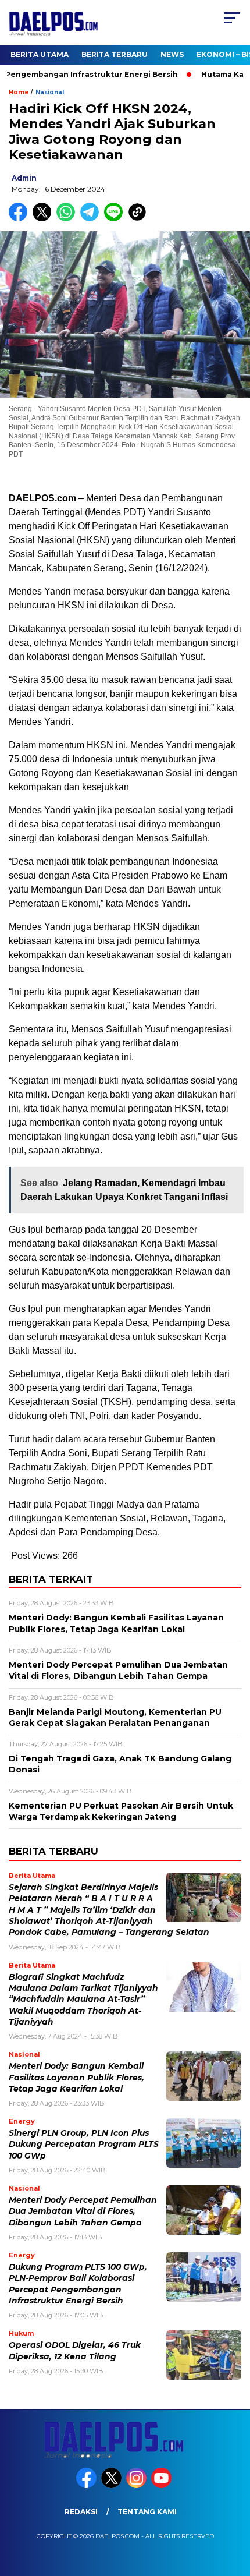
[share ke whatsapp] (68, 219)
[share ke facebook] (21, 219)
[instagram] (137, 2485)
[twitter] (112, 2485)
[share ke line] (116, 219)
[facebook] (87, 2485)
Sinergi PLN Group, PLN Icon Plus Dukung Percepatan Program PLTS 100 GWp (84, 2144)
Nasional (50, 92)
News (172, 54)
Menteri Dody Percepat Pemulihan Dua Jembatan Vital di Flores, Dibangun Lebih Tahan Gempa (83, 2211)
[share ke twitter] (44, 219)
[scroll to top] (233, 2508)
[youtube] (162, 2485)
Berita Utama (40, 54)
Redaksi (81, 2512)
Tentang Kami (147, 2512)
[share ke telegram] (91, 219)
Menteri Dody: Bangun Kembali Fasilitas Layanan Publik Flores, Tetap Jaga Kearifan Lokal (76, 2077)
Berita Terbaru (115, 54)
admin (24, 178)
